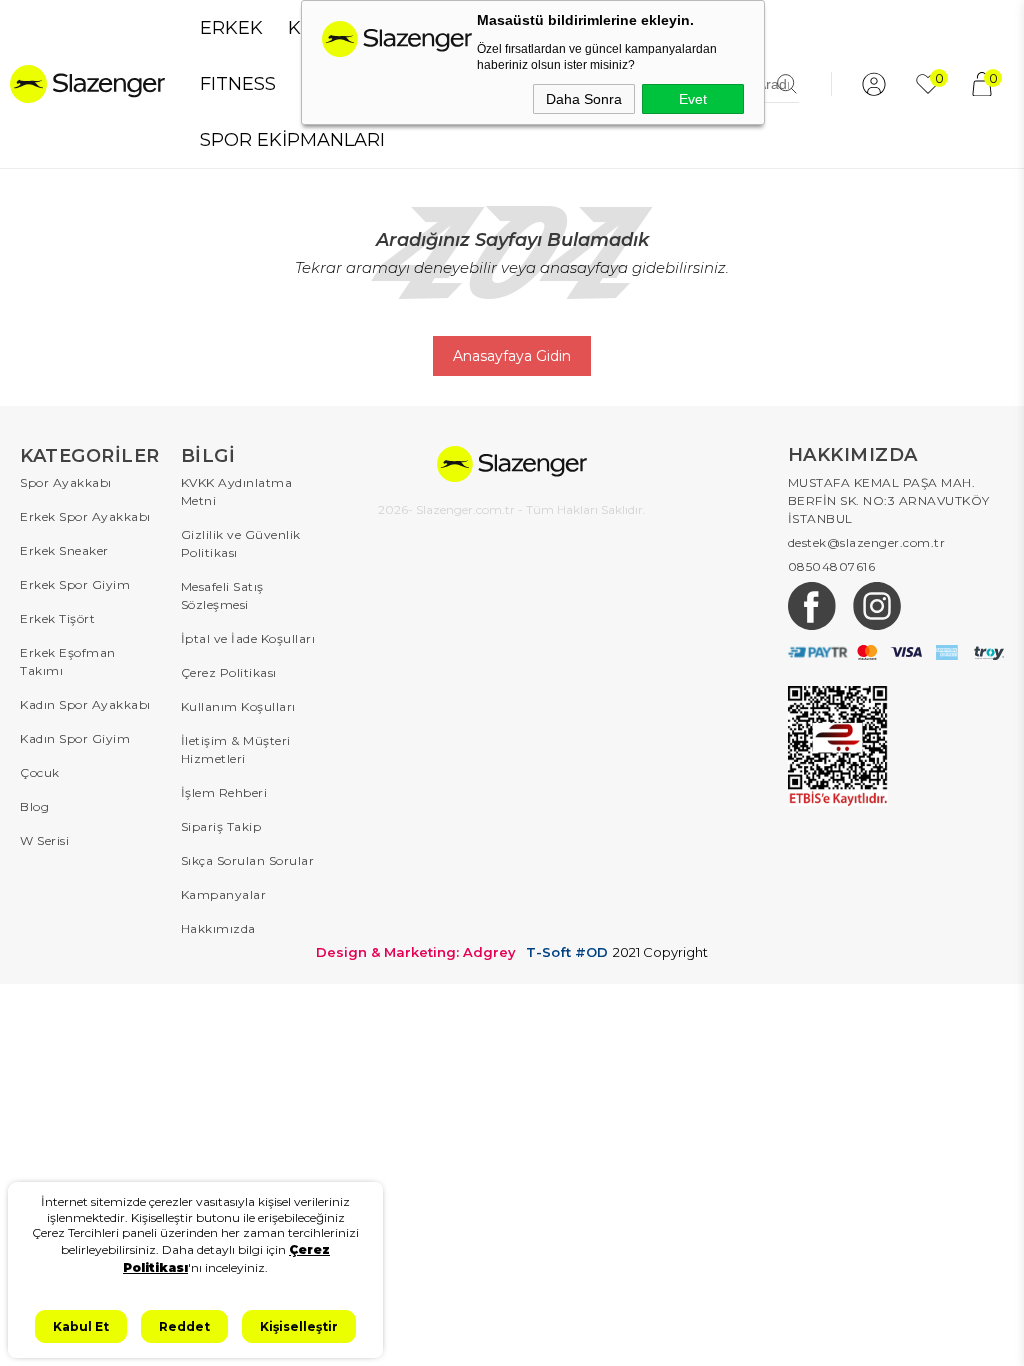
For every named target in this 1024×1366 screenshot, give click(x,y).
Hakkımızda (218, 928)
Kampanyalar (224, 894)
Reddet (184, 1326)
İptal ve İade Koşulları (248, 638)
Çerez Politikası (229, 672)
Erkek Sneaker (64, 550)
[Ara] (787, 84)
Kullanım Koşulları (238, 706)
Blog (34, 806)
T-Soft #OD (567, 952)
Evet (693, 99)
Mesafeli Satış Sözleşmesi (222, 595)
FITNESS (238, 84)
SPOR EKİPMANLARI (292, 140)
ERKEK (231, 28)
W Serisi (44, 840)
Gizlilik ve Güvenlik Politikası (241, 543)
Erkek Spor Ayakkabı (85, 516)
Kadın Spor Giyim (75, 738)
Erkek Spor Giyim (75, 584)
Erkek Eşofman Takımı (68, 661)
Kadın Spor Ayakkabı (85, 704)
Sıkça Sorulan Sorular (248, 860)
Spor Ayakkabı (66, 482)
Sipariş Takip (221, 826)
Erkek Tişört (57, 618)
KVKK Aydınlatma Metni (237, 491)
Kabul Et (81, 1326)
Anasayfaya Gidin (512, 356)
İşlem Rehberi (224, 792)
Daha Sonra (584, 99)
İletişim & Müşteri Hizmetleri (236, 749)
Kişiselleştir (299, 1326)
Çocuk (40, 772)
